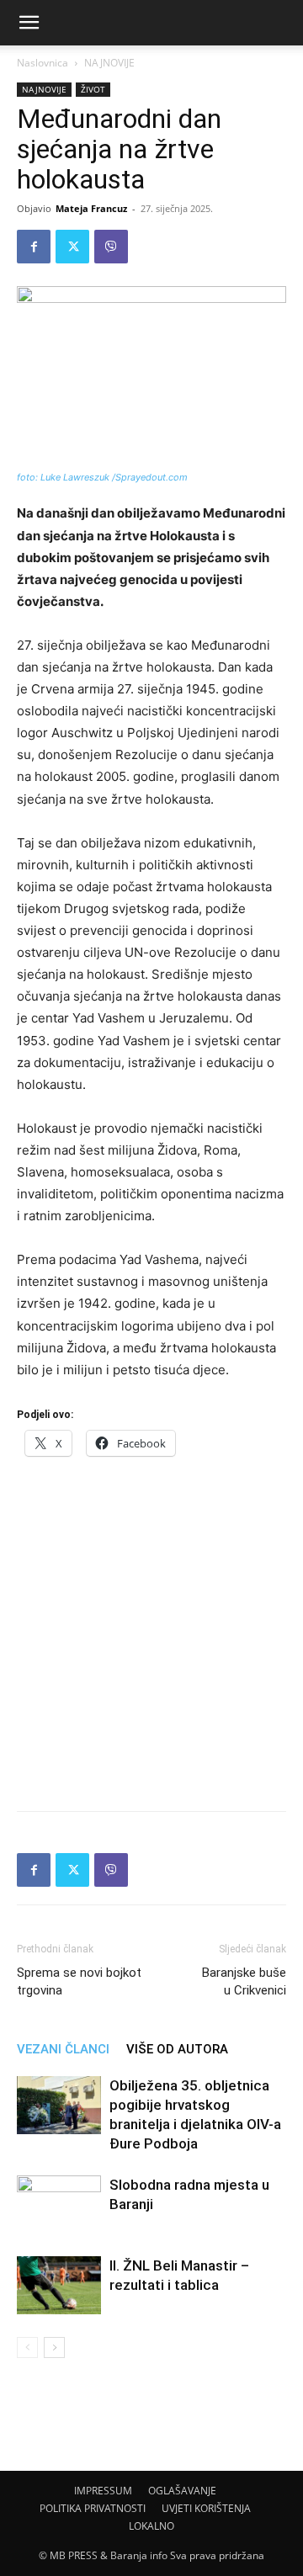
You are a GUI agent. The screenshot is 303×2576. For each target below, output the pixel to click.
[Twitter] (72, 247)
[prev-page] (27, 2348)
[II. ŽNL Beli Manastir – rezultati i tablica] (59, 2285)
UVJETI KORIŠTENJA (206, 2508)
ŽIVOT (93, 89)
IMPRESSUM (103, 2491)
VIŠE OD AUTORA (177, 2049)
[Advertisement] (151, 1628)
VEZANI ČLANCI (63, 2049)
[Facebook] (34, 247)
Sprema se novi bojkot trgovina (79, 1981)
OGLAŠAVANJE (182, 2491)
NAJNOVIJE (109, 63)
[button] (29, 23)
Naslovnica (43, 63)
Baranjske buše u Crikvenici (244, 1981)
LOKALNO (151, 2526)
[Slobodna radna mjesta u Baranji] (59, 2204)
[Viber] (111, 247)
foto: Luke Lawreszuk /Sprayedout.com (102, 477)
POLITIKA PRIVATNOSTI (93, 2508)
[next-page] (54, 2348)
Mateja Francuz (91, 208)
